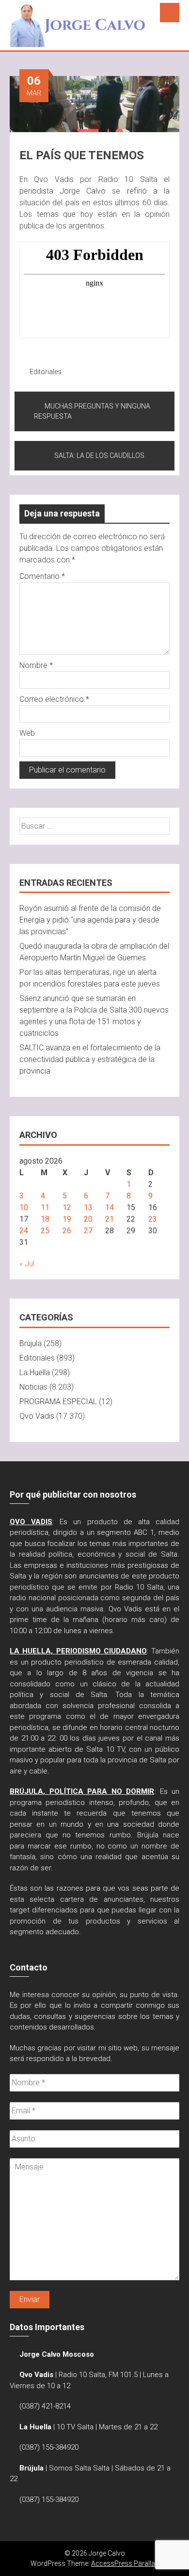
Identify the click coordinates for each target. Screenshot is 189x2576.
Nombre (36, 665)
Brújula (31, 1343)
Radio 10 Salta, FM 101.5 (98, 2375)
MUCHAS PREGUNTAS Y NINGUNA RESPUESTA (92, 411)
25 (45, 1231)
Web (27, 733)
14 (110, 1207)
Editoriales (46, 372)
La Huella (35, 1372)
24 (24, 1231)
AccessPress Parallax (125, 2563)
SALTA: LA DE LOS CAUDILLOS (99, 455)
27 (88, 1231)
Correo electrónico (54, 699)
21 (110, 1219)
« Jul (27, 1264)
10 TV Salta (75, 2427)
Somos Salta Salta (79, 2468)
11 (45, 1207)
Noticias (33, 1387)
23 (153, 1219)
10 (24, 1207)
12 (67, 1207)
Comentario (42, 576)
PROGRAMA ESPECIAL (58, 1402)
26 (67, 1231)
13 (88, 1207)
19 (67, 1219)
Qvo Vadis (37, 1416)
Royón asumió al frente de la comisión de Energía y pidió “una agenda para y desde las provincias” (90, 920)
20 (88, 1219)
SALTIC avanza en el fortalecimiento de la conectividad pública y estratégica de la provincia (90, 1059)
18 (45, 1219)
